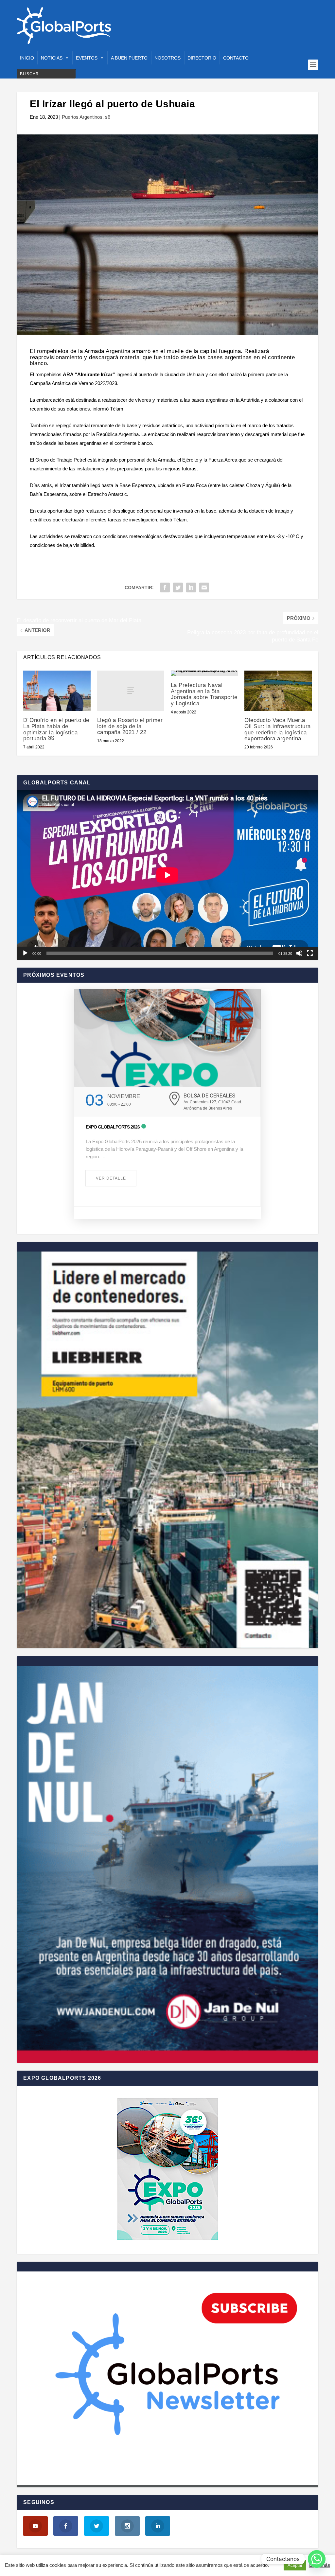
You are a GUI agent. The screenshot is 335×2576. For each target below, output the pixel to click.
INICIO (27, 58)
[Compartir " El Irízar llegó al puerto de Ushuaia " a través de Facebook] (165, 587)
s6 (108, 117)
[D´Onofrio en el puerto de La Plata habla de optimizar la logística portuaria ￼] (57, 691)
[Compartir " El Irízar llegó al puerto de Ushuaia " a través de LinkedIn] (191, 587)
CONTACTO (236, 58)
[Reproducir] (25, 953)
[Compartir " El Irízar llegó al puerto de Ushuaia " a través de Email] (204, 587)
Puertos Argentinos (82, 117)
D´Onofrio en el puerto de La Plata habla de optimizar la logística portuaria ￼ (56, 729)
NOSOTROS (167, 58)
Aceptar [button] (295, 2565)
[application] (167, 875)
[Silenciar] (299, 953)
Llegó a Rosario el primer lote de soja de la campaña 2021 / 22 (130, 726)
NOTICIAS (52, 58)
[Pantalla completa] (310, 953)
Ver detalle (111, 1178)
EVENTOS (87, 58)
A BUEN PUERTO (129, 58)
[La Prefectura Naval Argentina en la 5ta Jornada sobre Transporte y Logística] (204, 673)
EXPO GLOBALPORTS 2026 (113, 1127)
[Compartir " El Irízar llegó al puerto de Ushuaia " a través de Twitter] (178, 587)
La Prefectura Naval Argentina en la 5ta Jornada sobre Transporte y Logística (204, 694)
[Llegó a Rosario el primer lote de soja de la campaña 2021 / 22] (131, 691)
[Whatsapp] (317, 2559)
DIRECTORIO (202, 58)
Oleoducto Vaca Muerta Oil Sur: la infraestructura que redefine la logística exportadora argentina (278, 729)
